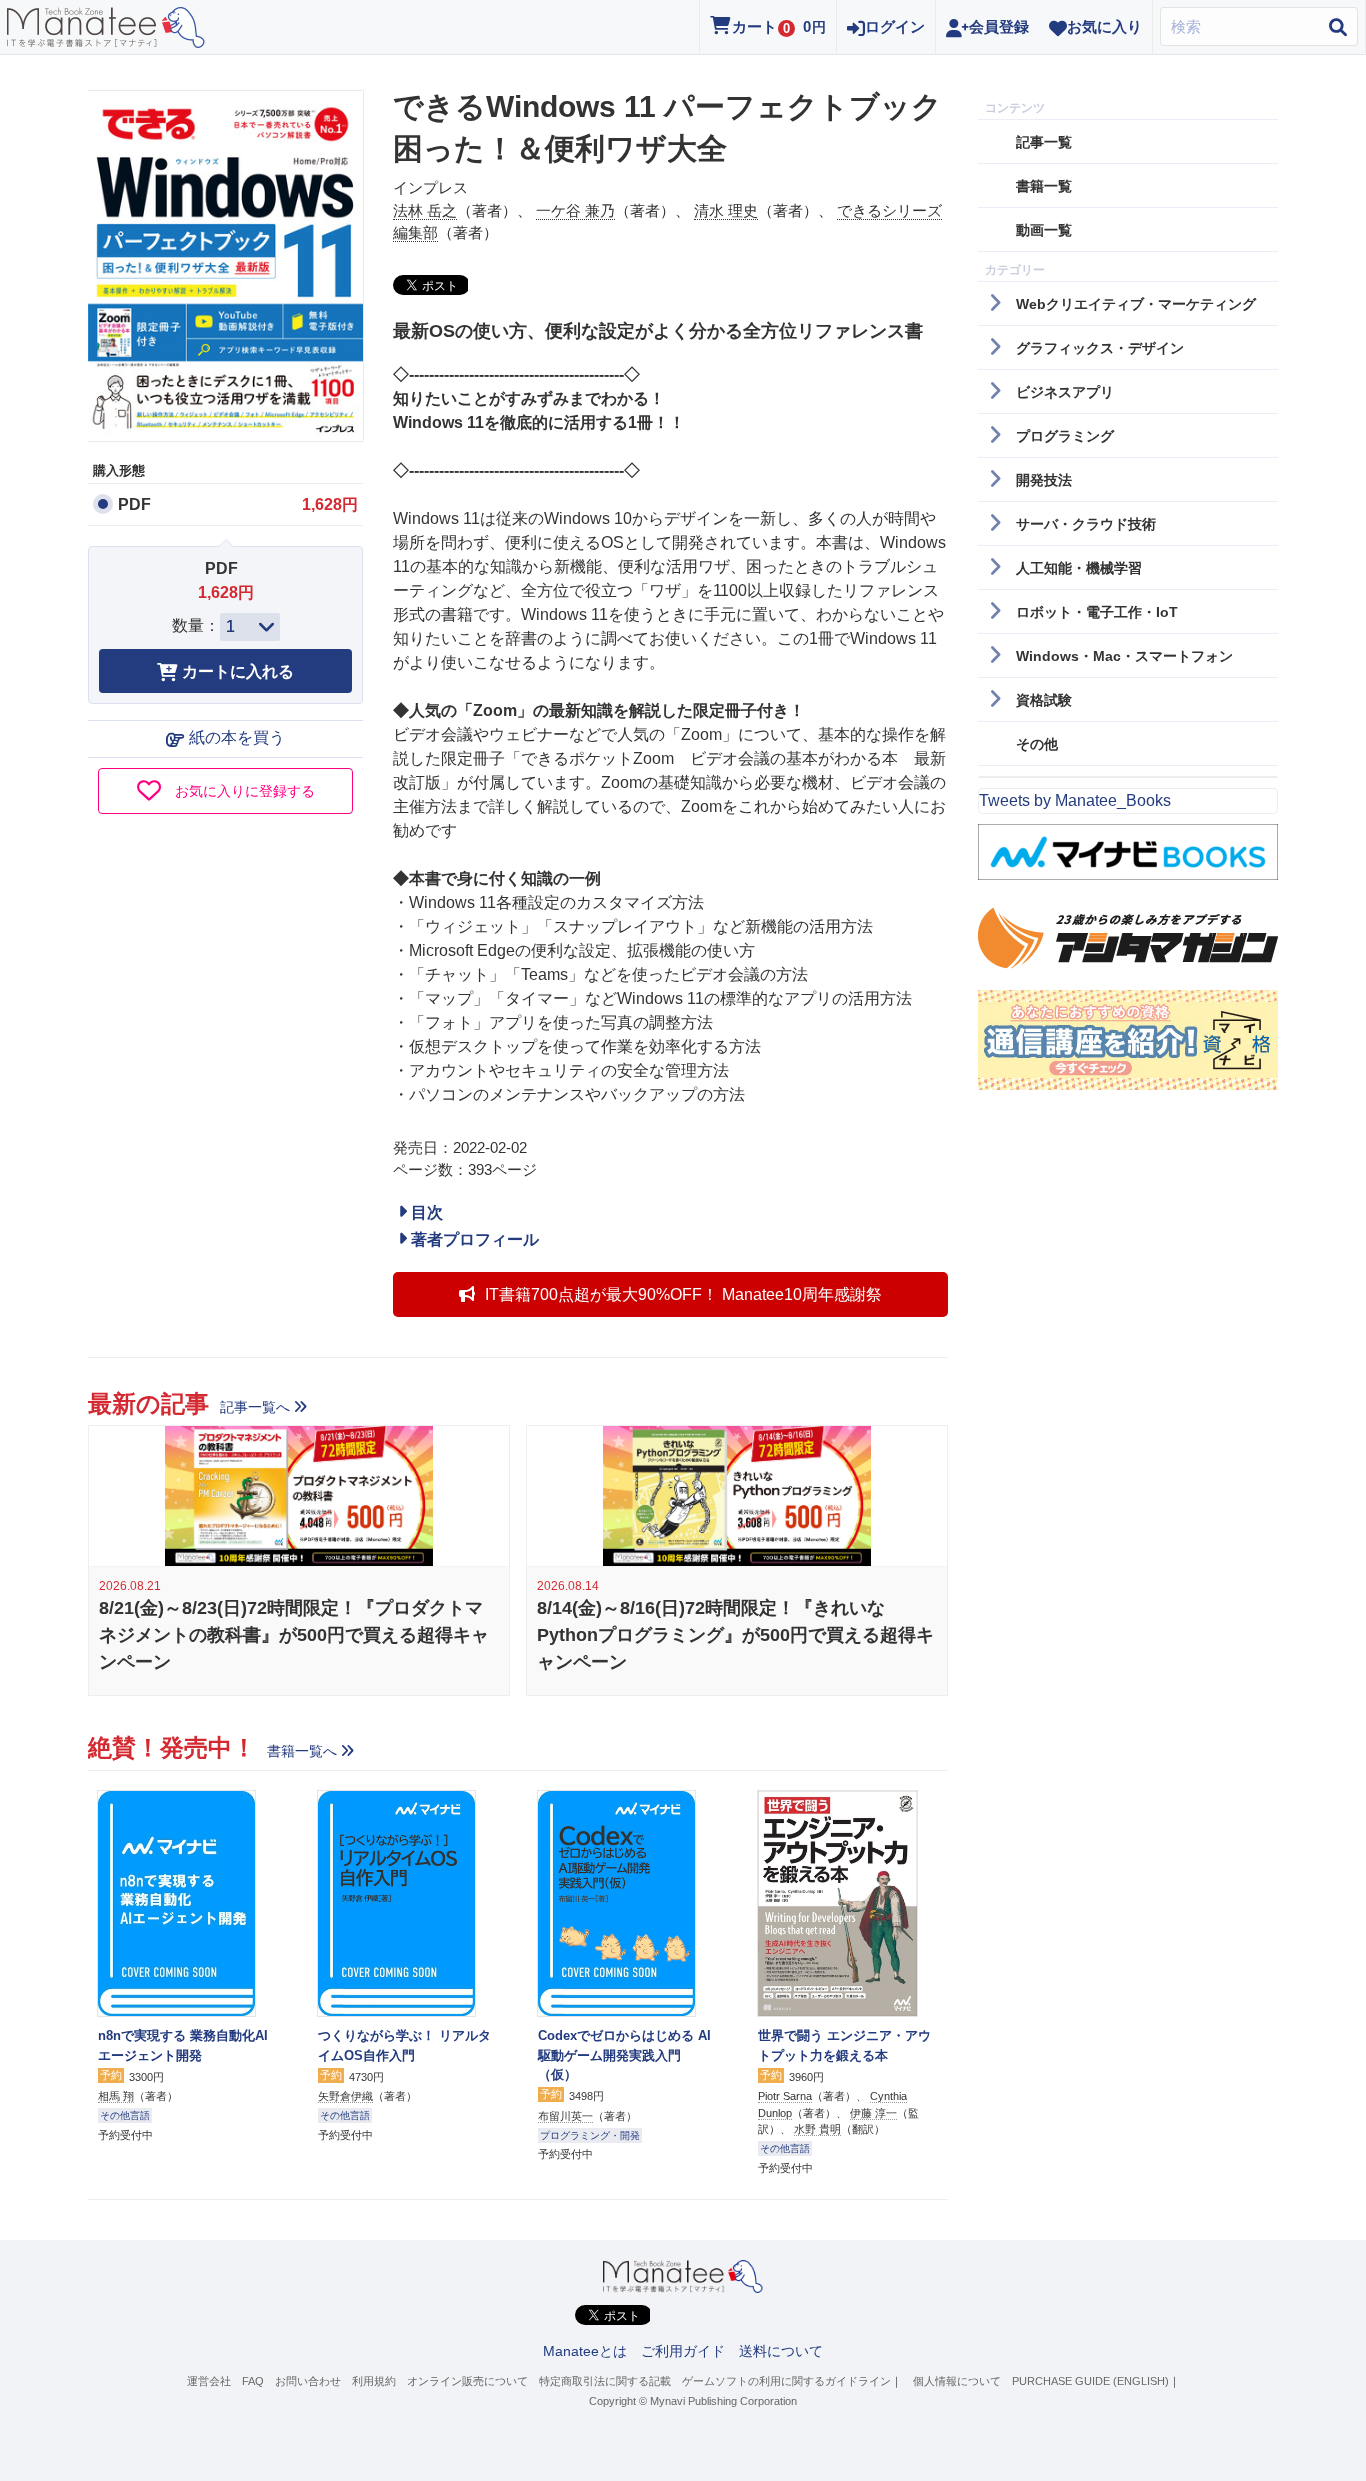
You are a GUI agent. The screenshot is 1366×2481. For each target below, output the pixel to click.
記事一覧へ (255, 1407)
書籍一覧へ (302, 1751)
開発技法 (1044, 480)
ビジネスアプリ (1065, 392)
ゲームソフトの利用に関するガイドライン (786, 2381)
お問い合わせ (308, 2381)
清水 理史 (726, 210)
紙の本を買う (237, 737)
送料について (781, 2351)
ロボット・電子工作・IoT (1097, 612)
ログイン (895, 26)
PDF (134, 504)
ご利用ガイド (683, 2351)
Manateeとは (585, 2351)
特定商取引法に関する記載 (605, 2381)
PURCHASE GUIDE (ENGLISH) (1090, 2381)
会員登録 (999, 26)
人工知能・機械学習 (1079, 568)
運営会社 (209, 2381)
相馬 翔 (116, 2096)
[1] (250, 627)
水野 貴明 (817, 2129)
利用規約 (374, 2381)
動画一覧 (1044, 230)
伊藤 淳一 (873, 2113)
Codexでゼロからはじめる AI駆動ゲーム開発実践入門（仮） (624, 2055)
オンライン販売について (467, 2381)
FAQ (253, 2381)
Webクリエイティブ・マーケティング (1136, 304)
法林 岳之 (425, 210)
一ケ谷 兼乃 (575, 210)
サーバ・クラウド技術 (1086, 524)
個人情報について (957, 2381)
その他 (1037, 744)
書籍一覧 (1044, 186)
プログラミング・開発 (590, 2135)
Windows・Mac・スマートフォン (1124, 656)
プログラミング (1065, 436)
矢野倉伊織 (345, 2096)
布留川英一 (565, 2116)
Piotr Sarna (785, 2096)
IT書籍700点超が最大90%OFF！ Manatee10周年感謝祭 (683, 1294)
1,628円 (330, 504)
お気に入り (1104, 26)
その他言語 (125, 2115)
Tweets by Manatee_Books (1075, 800)
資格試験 (1044, 700)
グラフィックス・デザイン (1100, 348)
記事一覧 (1044, 142)
